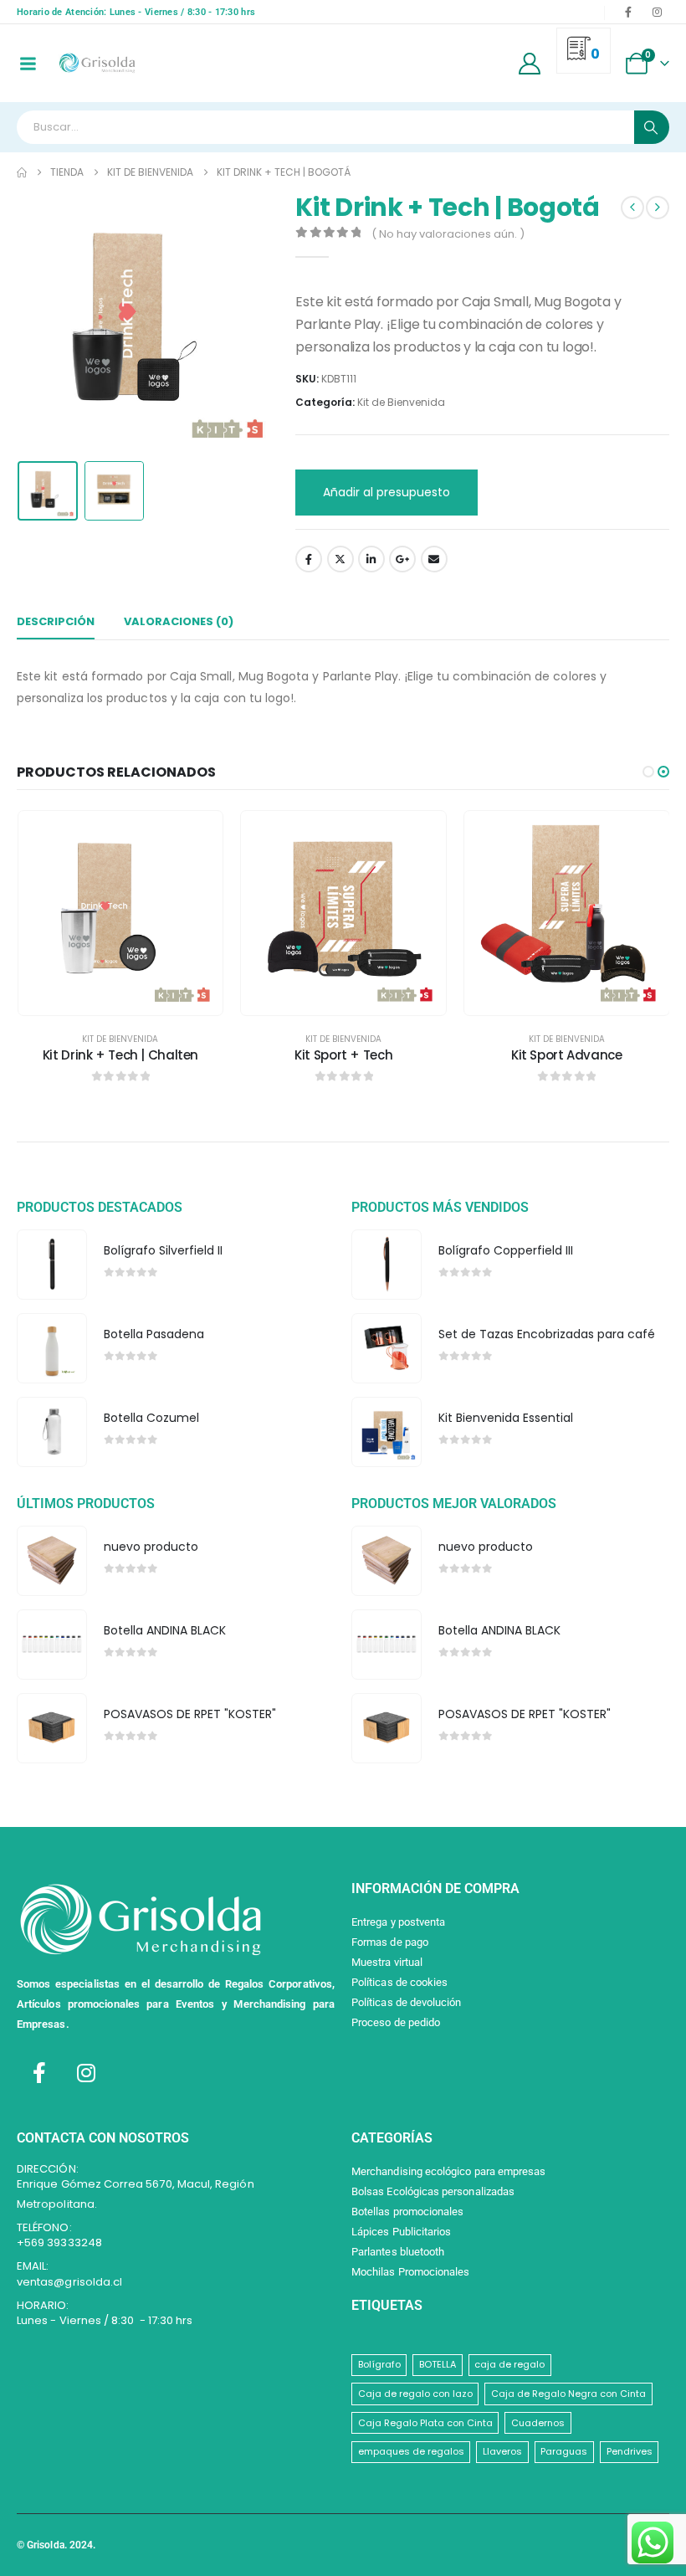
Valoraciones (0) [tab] (179, 621)
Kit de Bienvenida (401, 402)
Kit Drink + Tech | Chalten (120, 1055)
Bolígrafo (379, 2364)
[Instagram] (657, 12)
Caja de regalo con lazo (415, 2394)
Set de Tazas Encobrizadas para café (547, 1334)
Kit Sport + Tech (343, 1055)
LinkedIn (371, 559)
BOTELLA (438, 2364)
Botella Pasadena (154, 1334)
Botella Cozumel (151, 1418)
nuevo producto (151, 1547)
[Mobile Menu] (28, 64)
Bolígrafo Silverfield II (163, 1250)
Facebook (309, 559)
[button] (38, 323)
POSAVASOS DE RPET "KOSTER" (190, 1714)
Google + (402, 559)
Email (434, 559)
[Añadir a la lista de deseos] (197, 836)
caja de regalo (509, 2364)
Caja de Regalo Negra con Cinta (568, 2394)
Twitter (340, 559)
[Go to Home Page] (22, 172)
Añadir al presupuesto (387, 492)
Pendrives (630, 2451)
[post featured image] (51, 1264)
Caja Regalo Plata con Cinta (425, 2423)
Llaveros (502, 2451)
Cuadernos (538, 2423)
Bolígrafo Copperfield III (506, 1250)
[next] (658, 208)
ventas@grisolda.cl (69, 2282)
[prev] (632, 208)
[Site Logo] (97, 63)
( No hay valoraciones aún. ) (448, 234)
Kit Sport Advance (567, 1055)
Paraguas (564, 2451)
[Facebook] (628, 12)
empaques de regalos (411, 2451)
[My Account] (530, 64)
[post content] (121, 913)
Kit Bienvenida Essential (506, 1418)
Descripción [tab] (56, 621)
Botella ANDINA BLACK (165, 1630)
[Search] (652, 127)
